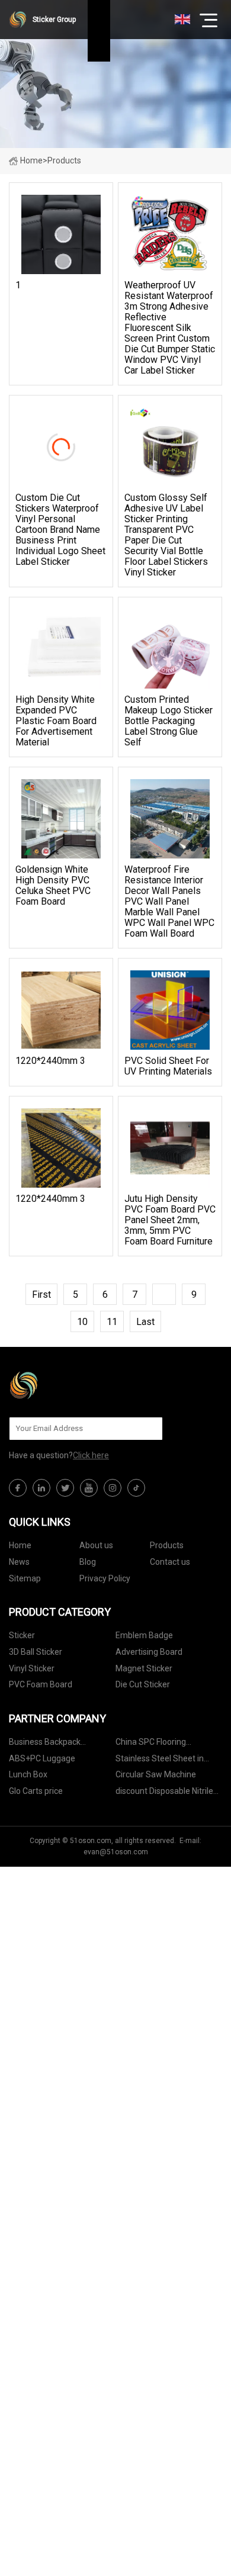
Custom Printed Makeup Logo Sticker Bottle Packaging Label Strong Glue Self (169, 721)
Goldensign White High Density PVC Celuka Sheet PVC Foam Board (53, 886)
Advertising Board (149, 1652)
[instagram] (113, 1488)
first (41, 1295)
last (145, 1322)
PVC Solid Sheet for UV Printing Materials (168, 1066)
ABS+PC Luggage (42, 1758)
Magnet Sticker (144, 1668)
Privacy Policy (105, 1578)
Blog (88, 1562)
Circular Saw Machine (156, 1774)
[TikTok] (136, 1488)
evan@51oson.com (116, 1852)
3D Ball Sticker (36, 1652)
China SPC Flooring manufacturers (151, 1744)
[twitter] (65, 1488)
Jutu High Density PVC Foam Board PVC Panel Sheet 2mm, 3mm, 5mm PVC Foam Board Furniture (170, 1220)
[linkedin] (41, 1488)
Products (167, 1545)
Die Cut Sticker (143, 1684)
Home (31, 160)
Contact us (170, 1562)
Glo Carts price (36, 1791)
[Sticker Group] (68, 1385)
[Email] (147, 1429)
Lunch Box (28, 1774)
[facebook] (18, 1488)
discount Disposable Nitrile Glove (164, 1793)
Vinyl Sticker (32, 1668)
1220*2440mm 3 (50, 1061)
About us (96, 1545)
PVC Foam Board (41, 1684)
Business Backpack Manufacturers (45, 1744)
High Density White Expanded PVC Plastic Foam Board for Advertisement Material (56, 721)
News (19, 1562)
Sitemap (25, 1578)
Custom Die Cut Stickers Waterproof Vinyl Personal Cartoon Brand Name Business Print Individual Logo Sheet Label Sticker (60, 530)
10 (82, 1322)
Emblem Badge (144, 1635)
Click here (91, 1455)
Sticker (22, 1635)
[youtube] (89, 1488)
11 (112, 1322)
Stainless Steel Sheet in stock (160, 1760)
